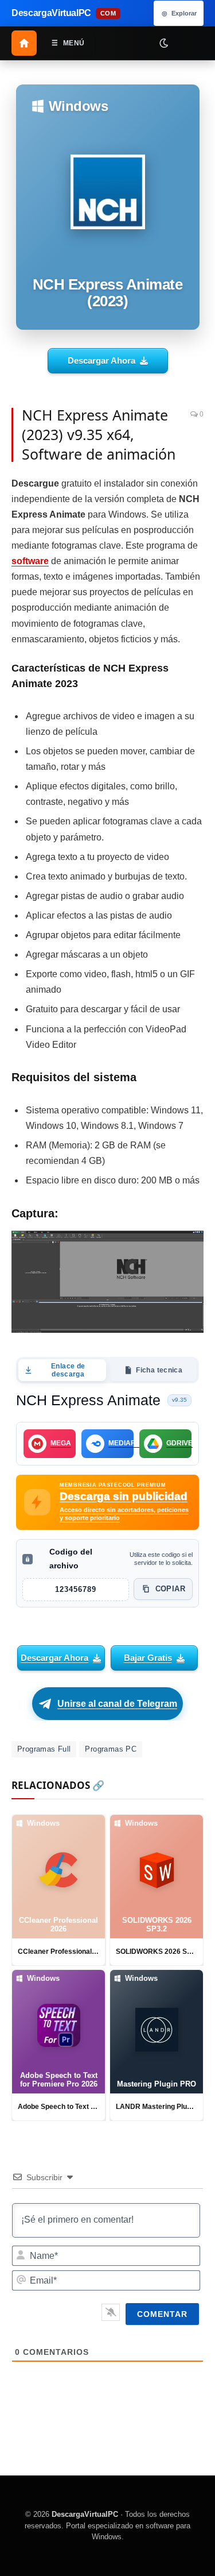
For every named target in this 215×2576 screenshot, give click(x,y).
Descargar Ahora (101, 360)
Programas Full (44, 1749)
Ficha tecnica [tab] (159, 1370)
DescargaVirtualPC (85, 2514)
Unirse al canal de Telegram (117, 1704)
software (30, 561)
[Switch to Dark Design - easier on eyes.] (163, 43)
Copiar (170, 1589)
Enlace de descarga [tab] (68, 1370)
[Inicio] (24, 43)
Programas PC (111, 1749)
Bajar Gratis (148, 1658)
